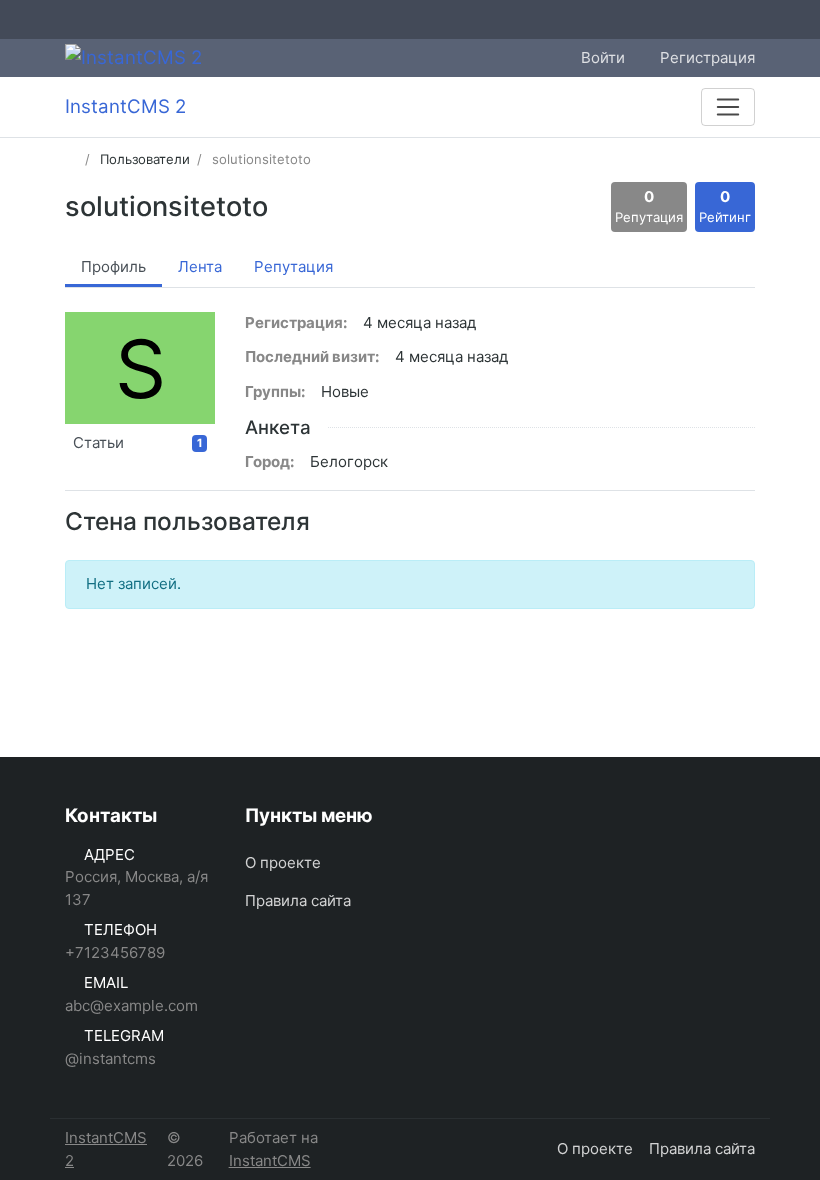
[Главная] (71, 159)
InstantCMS (270, 1160)
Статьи (138, 442)
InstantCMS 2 (106, 1149)
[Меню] (728, 107)
